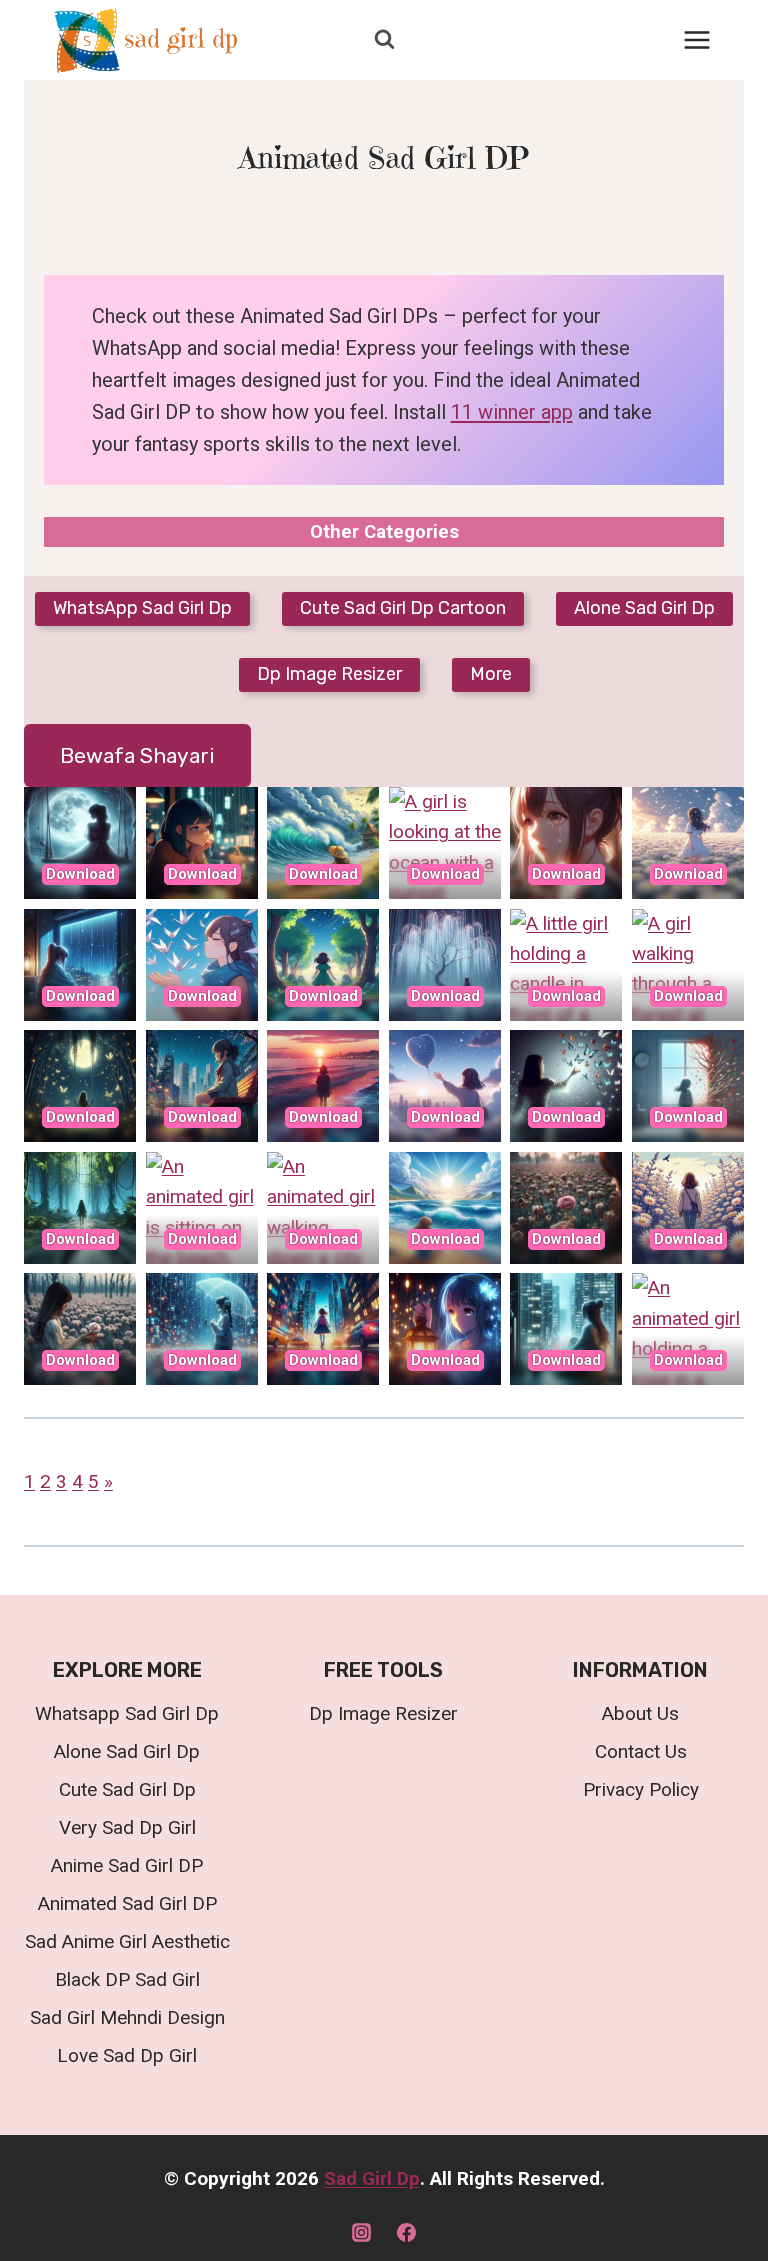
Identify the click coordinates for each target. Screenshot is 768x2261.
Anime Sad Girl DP (127, 1865)
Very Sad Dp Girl (127, 1827)
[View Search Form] (384, 40)
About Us (640, 1713)
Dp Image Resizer (383, 1713)
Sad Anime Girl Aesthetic (127, 1941)
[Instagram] (361, 2232)
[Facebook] (407, 2232)
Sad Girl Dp (372, 2178)
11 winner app (512, 412)
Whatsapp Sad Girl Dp (127, 1713)
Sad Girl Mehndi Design (127, 2017)
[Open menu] (696, 39)
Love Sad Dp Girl (127, 2055)
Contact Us (641, 1751)
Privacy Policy (641, 1789)
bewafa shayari (137, 755)
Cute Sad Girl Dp (127, 1789)
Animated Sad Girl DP (127, 1903)
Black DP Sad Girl (127, 1979)
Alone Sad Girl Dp (127, 1751)
